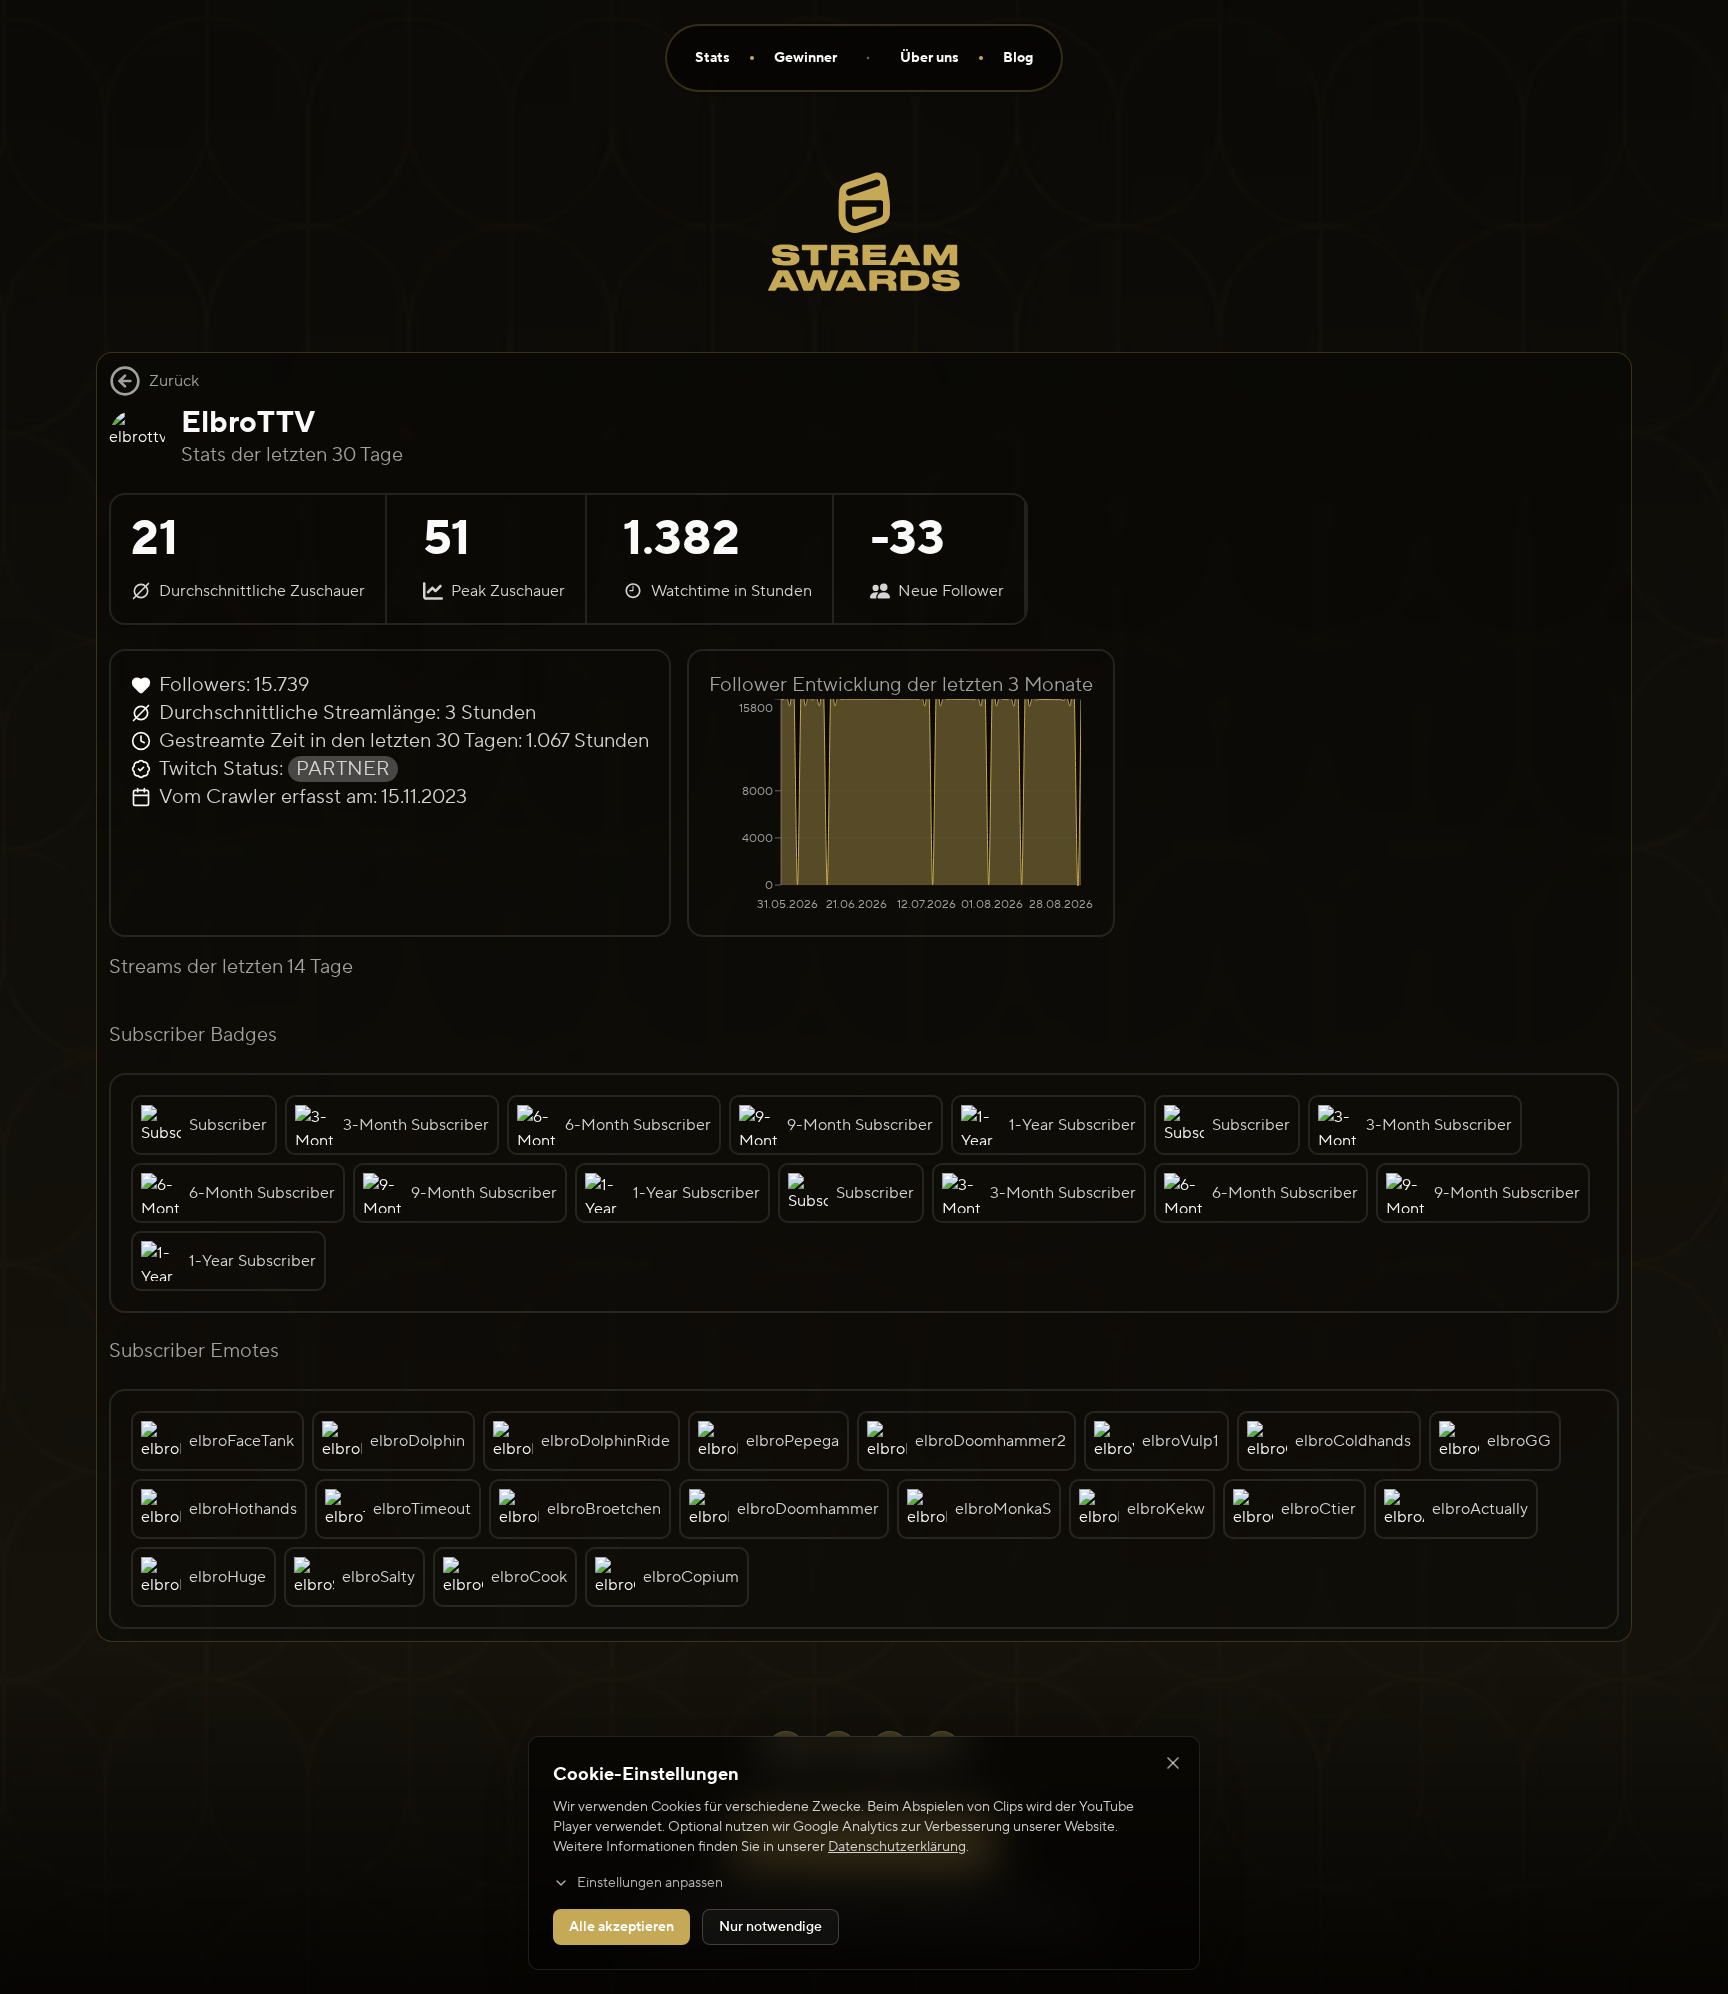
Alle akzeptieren (621, 1927)
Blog (1018, 58)
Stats (712, 58)
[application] (901, 807)
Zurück (174, 381)
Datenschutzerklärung (897, 1847)
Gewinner (805, 58)
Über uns (929, 58)
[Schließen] (1173, 1763)
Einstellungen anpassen (650, 1883)
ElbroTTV (248, 422)
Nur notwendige (770, 1927)
